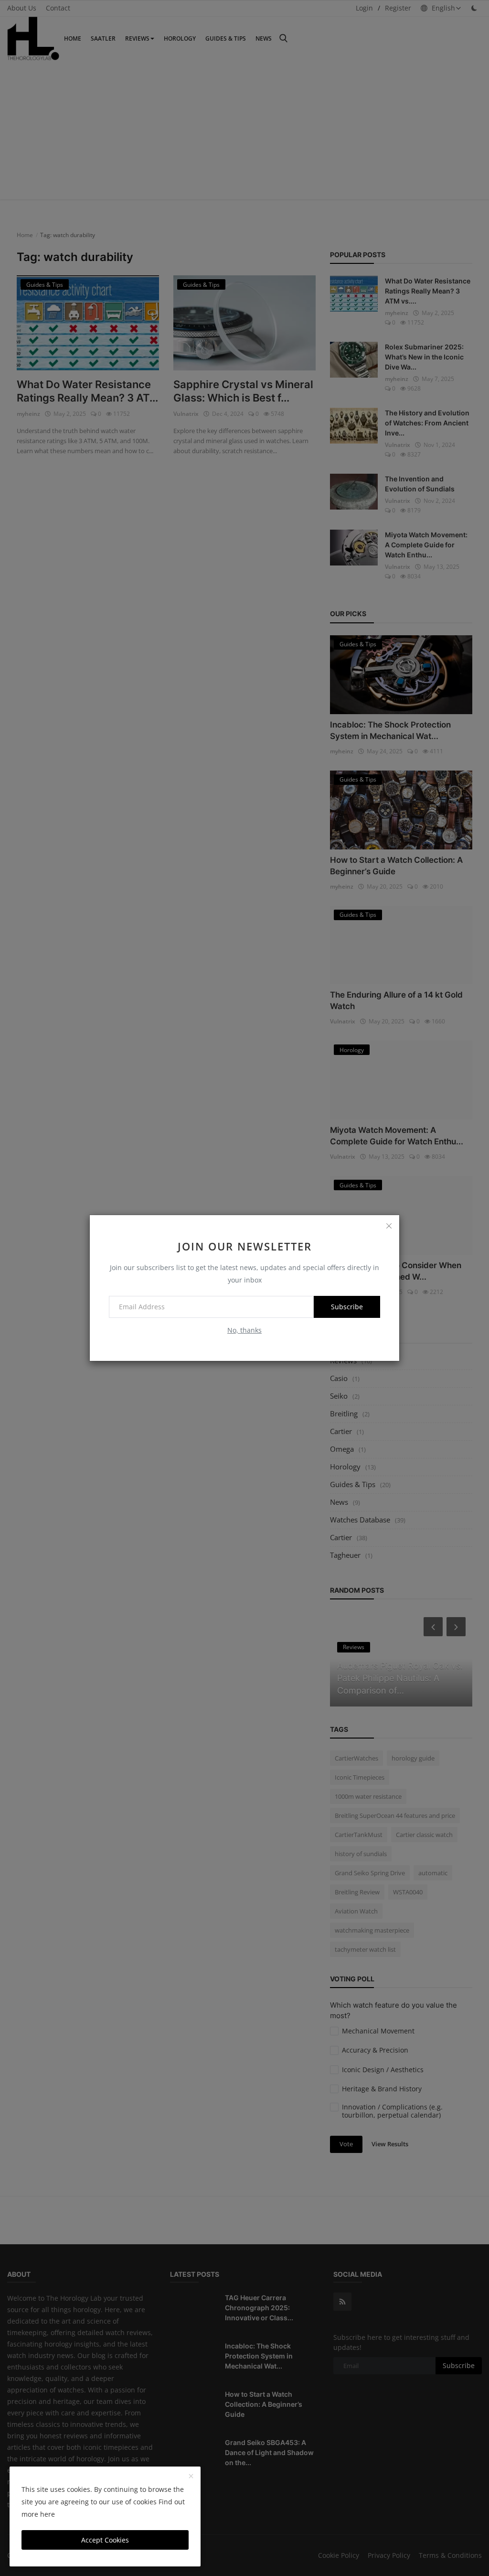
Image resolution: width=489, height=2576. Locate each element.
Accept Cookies (105, 2540)
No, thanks (244, 1330)
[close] (389, 1226)
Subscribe (347, 1307)
